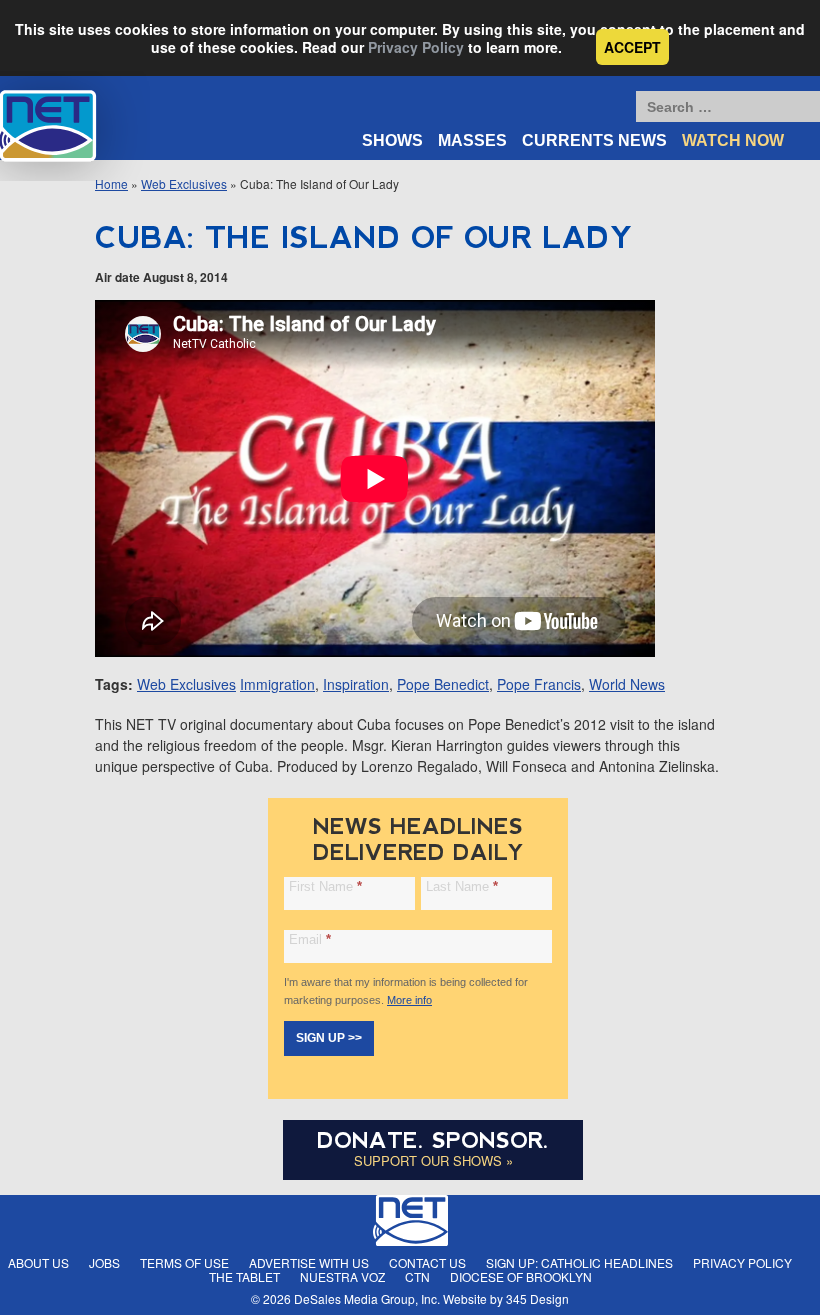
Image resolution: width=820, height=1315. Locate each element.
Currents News (594, 140)
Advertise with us (309, 1262)
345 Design (537, 1298)
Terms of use (184, 1262)
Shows (392, 140)
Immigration (277, 684)
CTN (417, 1276)
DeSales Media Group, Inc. (367, 1298)
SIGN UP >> (329, 1038)
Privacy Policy (416, 47)
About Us (38, 1262)
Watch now (733, 140)
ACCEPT (632, 47)
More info (409, 1000)
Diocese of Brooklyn (521, 1276)
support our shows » (433, 1160)
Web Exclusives (184, 183)
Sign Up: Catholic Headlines (579, 1262)
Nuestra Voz (342, 1276)
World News (627, 684)
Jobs (104, 1262)
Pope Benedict (443, 684)
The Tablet (244, 1276)
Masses (472, 140)
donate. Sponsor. (433, 1140)
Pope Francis (539, 684)
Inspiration (356, 684)
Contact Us (427, 1262)
